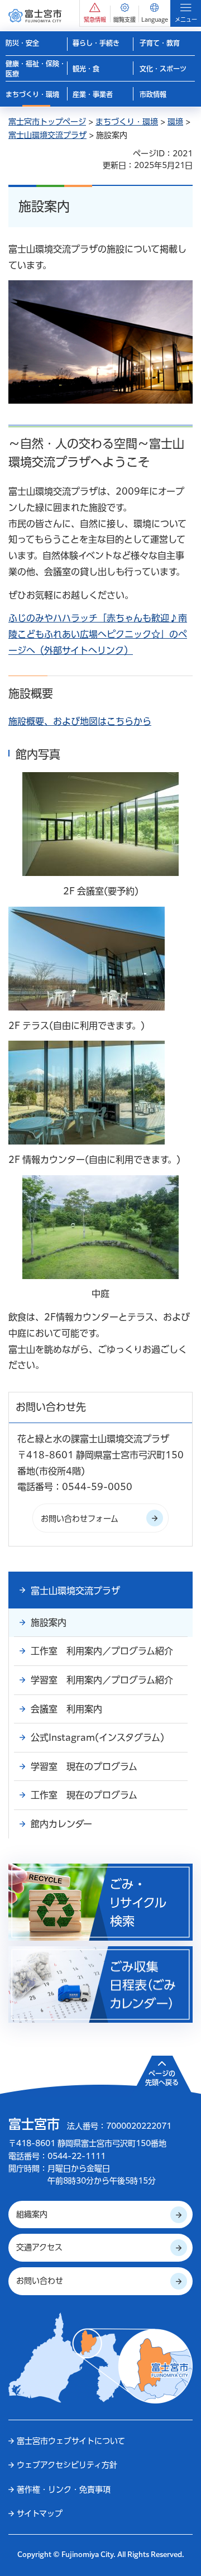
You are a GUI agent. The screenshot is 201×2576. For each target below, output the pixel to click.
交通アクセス (39, 2247)
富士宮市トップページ (47, 122)
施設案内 (49, 1622)
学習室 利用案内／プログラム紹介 (102, 1680)
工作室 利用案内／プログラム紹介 (102, 1651)
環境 (175, 122)
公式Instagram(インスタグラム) (97, 1737)
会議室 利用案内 (66, 1709)
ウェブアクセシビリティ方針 (67, 2465)
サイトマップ (40, 2513)
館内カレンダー (61, 1824)
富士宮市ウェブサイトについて (71, 2441)
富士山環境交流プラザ (47, 135)
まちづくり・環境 (127, 122)
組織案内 (32, 2214)
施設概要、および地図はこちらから (80, 721)
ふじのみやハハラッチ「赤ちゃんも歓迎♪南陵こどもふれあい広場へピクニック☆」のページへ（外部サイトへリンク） (98, 634)
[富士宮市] (35, 15)
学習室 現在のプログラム (84, 1766)
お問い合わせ (40, 2281)
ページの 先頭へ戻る (162, 2078)
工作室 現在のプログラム (84, 1795)
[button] (95, 13)
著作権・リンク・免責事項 (64, 2489)
